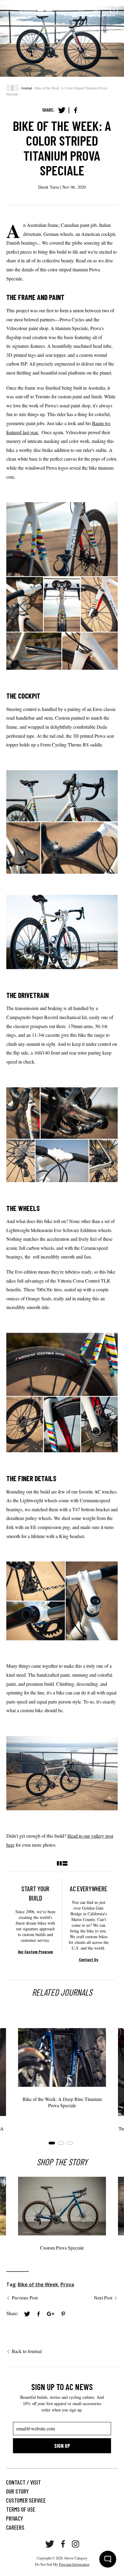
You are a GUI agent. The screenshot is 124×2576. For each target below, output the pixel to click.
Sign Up (62, 2446)
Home (12, 88)
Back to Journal (27, 2351)
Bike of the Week (38, 2284)
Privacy (14, 2518)
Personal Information (74, 2564)
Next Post (103, 2298)
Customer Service (26, 2500)
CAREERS (15, 2527)
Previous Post (25, 2298)
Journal (27, 88)
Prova (67, 2284)
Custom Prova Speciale (62, 2248)
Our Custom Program (35, 1952)
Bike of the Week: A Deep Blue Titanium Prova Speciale (62, 2102)
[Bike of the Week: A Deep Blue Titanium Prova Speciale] (62, 2057)
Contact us (89, 1959)
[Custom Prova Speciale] (62, 2206)
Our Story (17, 2491)
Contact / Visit (23, 2482)
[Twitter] (62, 110)
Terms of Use (21, 2509)
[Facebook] (76, 110)
